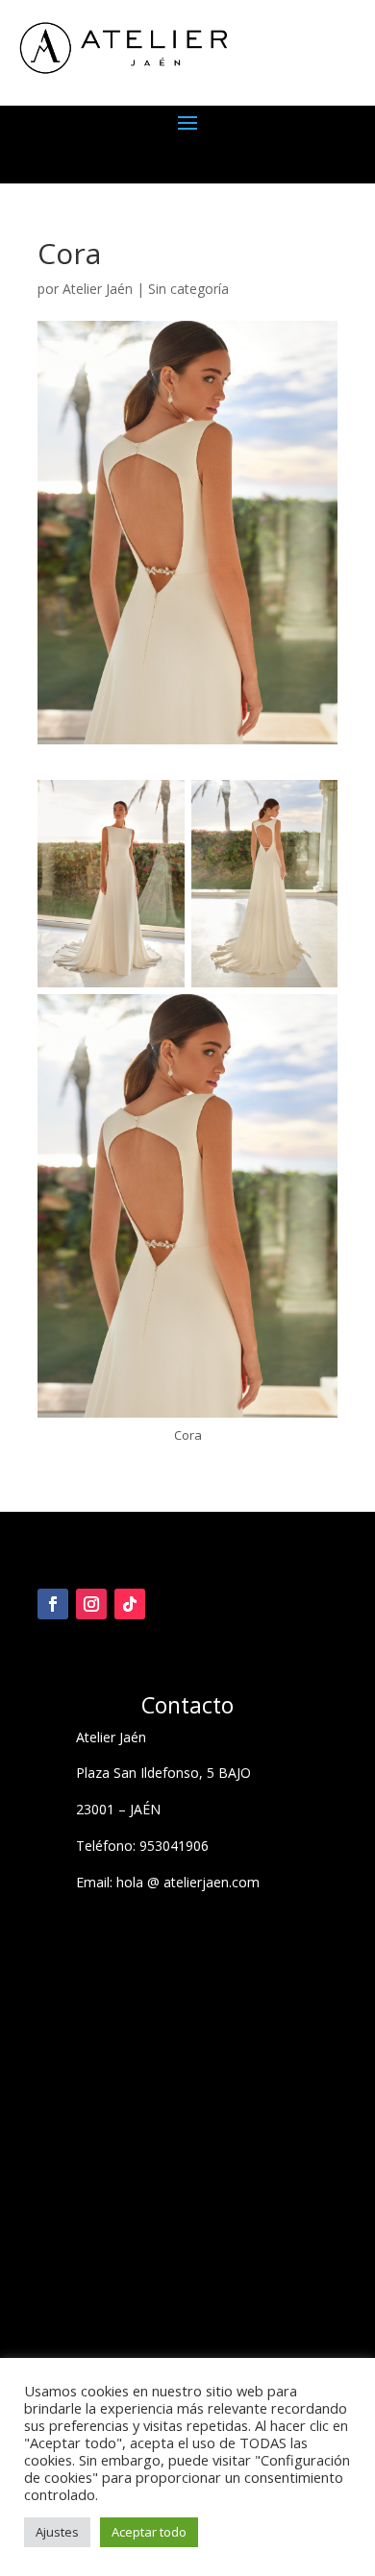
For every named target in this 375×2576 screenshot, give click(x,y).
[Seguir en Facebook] (53, 1604)
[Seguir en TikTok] (130, 1604)
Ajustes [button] (57, 2532)
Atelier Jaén (98, 289)
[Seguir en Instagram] (91, 1604)
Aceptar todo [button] (149, 2532)
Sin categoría (188, 289)
